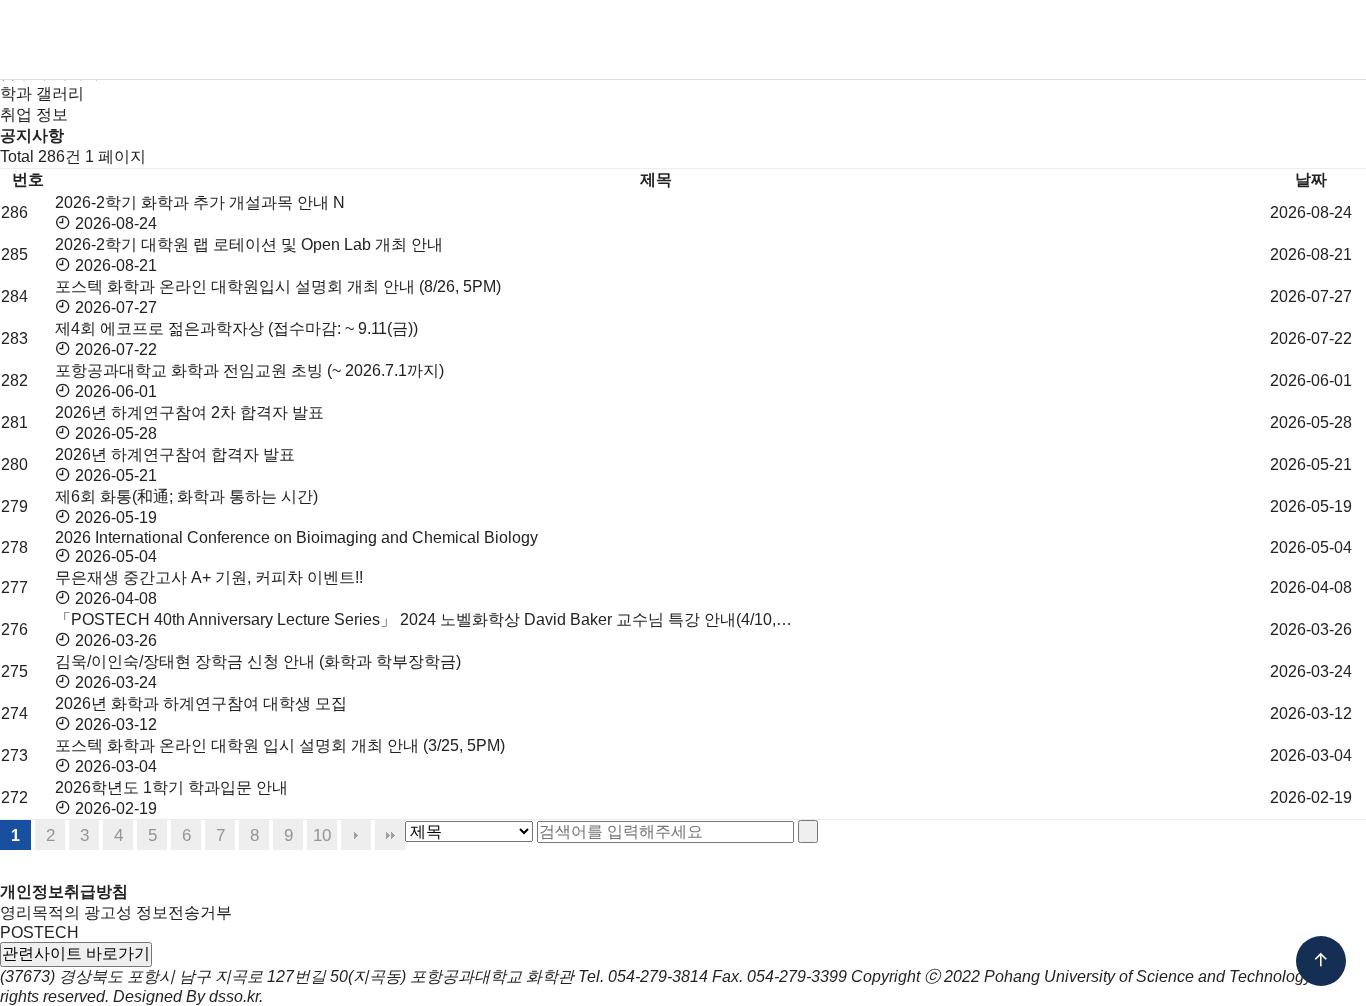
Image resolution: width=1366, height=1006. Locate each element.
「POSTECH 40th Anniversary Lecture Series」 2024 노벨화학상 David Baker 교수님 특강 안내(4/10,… (423, 619)
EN (1206, 40)
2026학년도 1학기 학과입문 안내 (171, 787)
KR (1168, 40)
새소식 (989, 40)
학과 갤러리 (42, 93)
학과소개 (425, 40)
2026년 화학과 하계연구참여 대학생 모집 (203, 703)
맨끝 (390, 835)
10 (322, 835)
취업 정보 (34, 114)
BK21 (909, 40)
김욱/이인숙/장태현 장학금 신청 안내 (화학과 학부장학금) (260, 661)
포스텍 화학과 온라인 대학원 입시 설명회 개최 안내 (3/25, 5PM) (280, 745)
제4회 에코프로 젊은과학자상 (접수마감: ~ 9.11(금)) (238, 328)
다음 (356, 835)
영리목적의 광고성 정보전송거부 (116, 912)
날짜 (1311, 179)
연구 (838, 40)
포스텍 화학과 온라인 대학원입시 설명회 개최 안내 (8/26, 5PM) (278, 286)
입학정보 (611, 40)
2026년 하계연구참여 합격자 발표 (175, 454)
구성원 (518, 40)
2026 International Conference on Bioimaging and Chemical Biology (296, 537)
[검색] (808, 831)
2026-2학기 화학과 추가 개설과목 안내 (194, 202)
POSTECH (39, 932)
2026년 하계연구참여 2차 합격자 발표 (189, 412)
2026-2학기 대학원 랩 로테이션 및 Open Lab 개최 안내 (249, 244)
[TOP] (1321, 961)
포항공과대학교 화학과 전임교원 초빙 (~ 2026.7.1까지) (249, 370)
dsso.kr (234, 996)
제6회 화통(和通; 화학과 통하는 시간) (186, 496)
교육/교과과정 (733, 40)
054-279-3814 (658, 976)
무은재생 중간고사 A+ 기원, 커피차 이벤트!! (209, 577)
